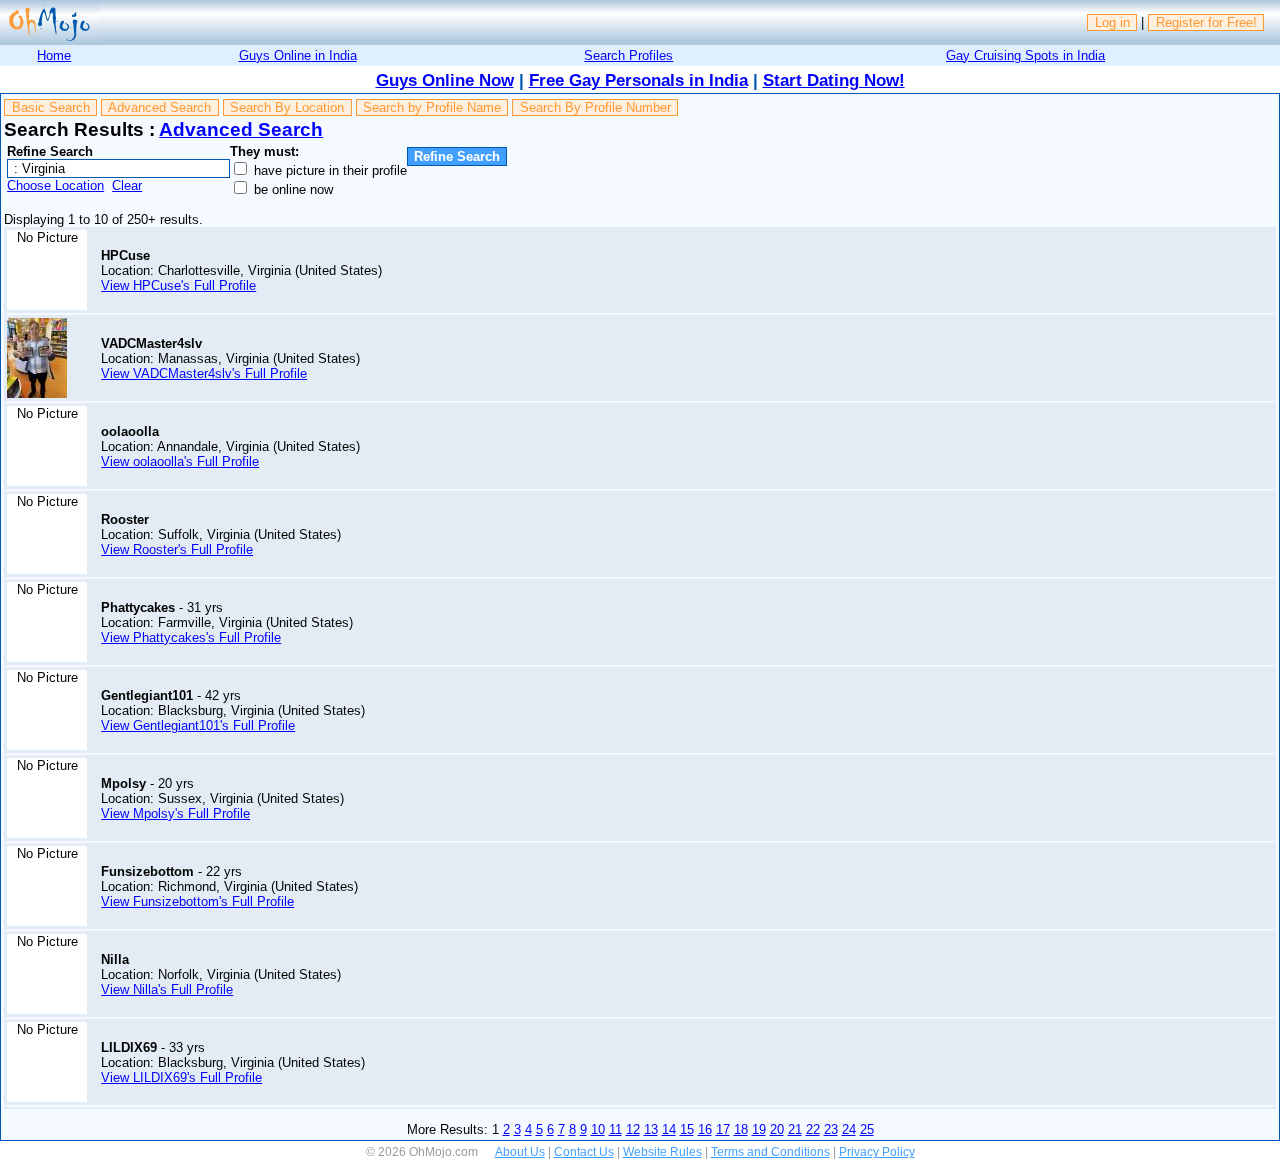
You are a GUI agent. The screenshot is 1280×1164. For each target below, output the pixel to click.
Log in (1112, 22)
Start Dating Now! (834, 80)
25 (867, 1129)
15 (687, 1129)
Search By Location (287, 107)
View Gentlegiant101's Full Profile (198, 725)
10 (598, 1129)
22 (813, 1129)
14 (669, 1129)
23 (831, 1129)
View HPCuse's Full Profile (178, 285)
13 (651, 1129)
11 (615, 1129)
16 (705, 1129)
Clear (127, 185)
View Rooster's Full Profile (177, 549)
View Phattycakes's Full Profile (191, 637)
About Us (520, 1152)
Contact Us (584, 1152)
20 (777, 1129)
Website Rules (662, 1152)
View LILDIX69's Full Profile (181, 1077)
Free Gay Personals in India (638, 80)
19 (759, 1129)
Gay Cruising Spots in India (1025, 55)
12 (633, 1129)
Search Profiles (628, 55)
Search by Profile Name (432, 107)
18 (741, 1129)
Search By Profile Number (595, 107)
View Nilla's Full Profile (167, 989)
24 (849, 1129)
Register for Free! (1206, 22)
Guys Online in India (298, 55)
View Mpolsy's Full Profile (175, 813)
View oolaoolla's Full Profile (180, 461)
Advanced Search (159, 107)
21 (795, 1129)
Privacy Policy (877, 1152)
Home (54, 55)
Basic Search (51, 107)
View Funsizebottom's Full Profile (197, 901)
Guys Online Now (445, 80)
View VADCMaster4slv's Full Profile (204, 373)
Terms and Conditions (770, 1152)
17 (723, 1129)
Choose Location (55, 185)
